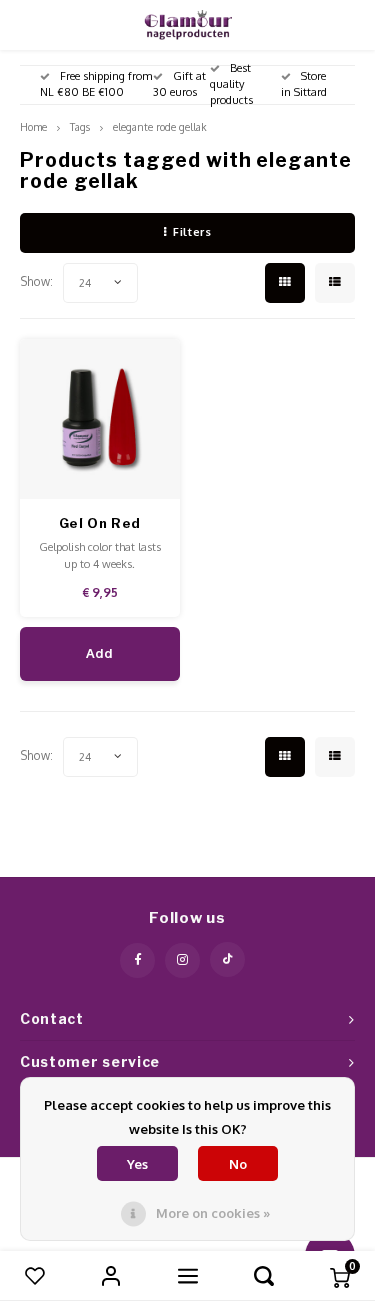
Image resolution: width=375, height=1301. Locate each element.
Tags (80, 126)
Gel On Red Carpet (100, 524)
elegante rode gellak (160, 126)
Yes (137, 1164)
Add (99, 653)
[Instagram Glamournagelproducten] (182, 960)
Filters (192, 232)
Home (33, 126)
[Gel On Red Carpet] (100, 419)
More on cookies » (213, 1213)
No (238, 1164)
